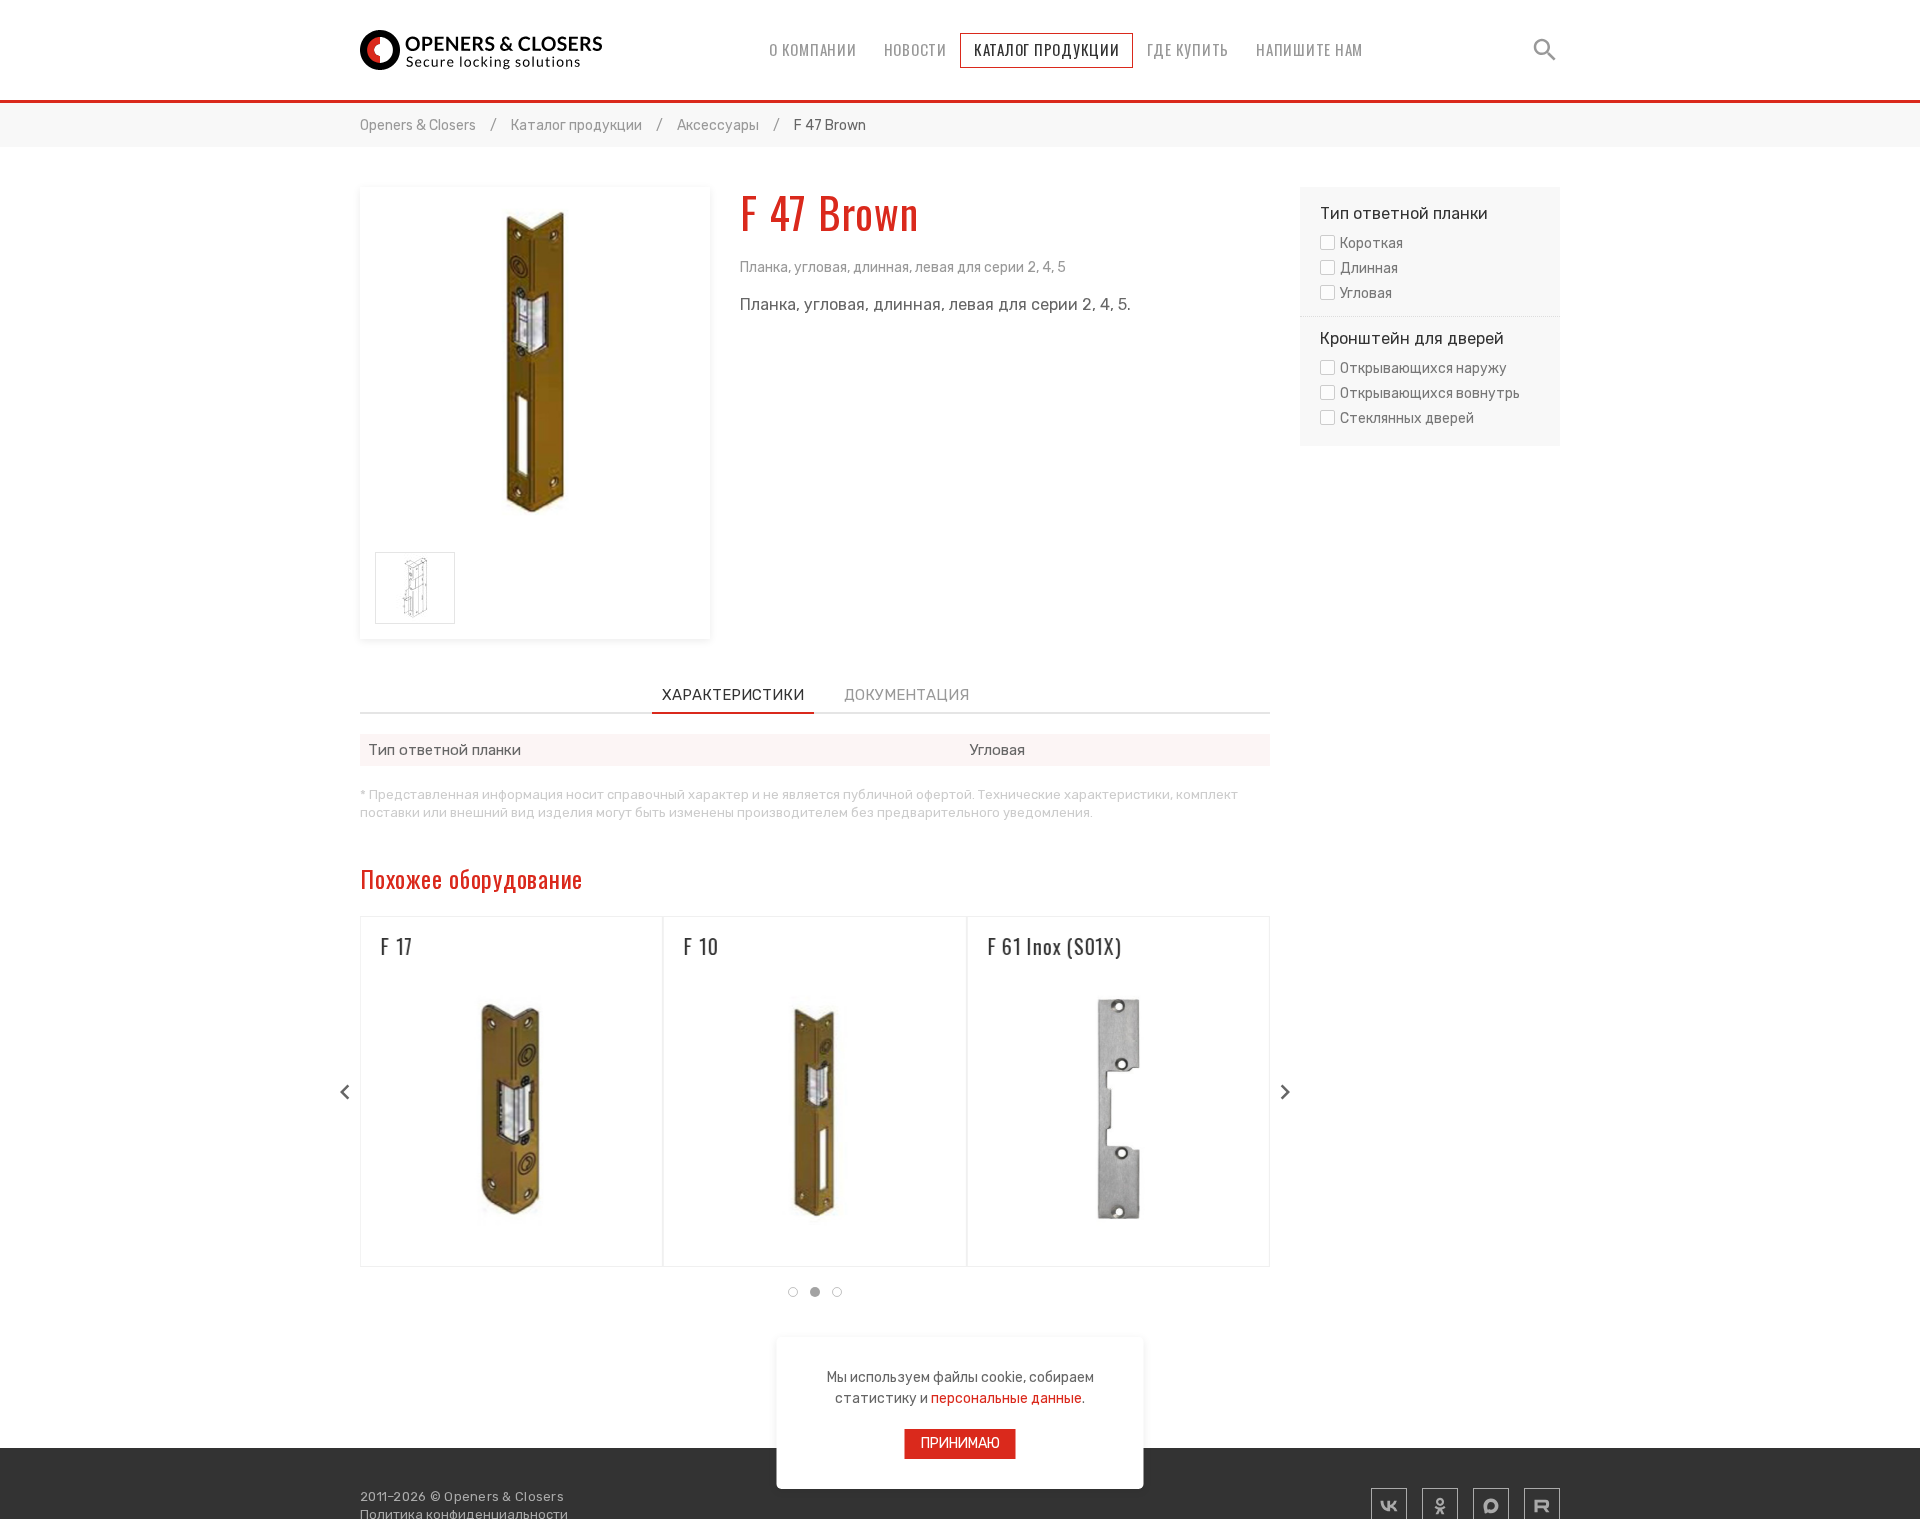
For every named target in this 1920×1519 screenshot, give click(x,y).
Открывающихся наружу (1423, 368)
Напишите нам (1309, 49)
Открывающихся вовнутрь (1430, 393)
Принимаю (960, 1443)
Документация (906, 695)
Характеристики (733, 695)
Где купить (1188, 49)
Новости (915, 49)
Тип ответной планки (1404, 213)
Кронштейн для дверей (1412, 338)
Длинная (1369, 268)
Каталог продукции (1047, 49)
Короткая (1371, 243)
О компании (813, 49)
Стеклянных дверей (1407, 418)
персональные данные (1006, 1398)
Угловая (1366, 293)
